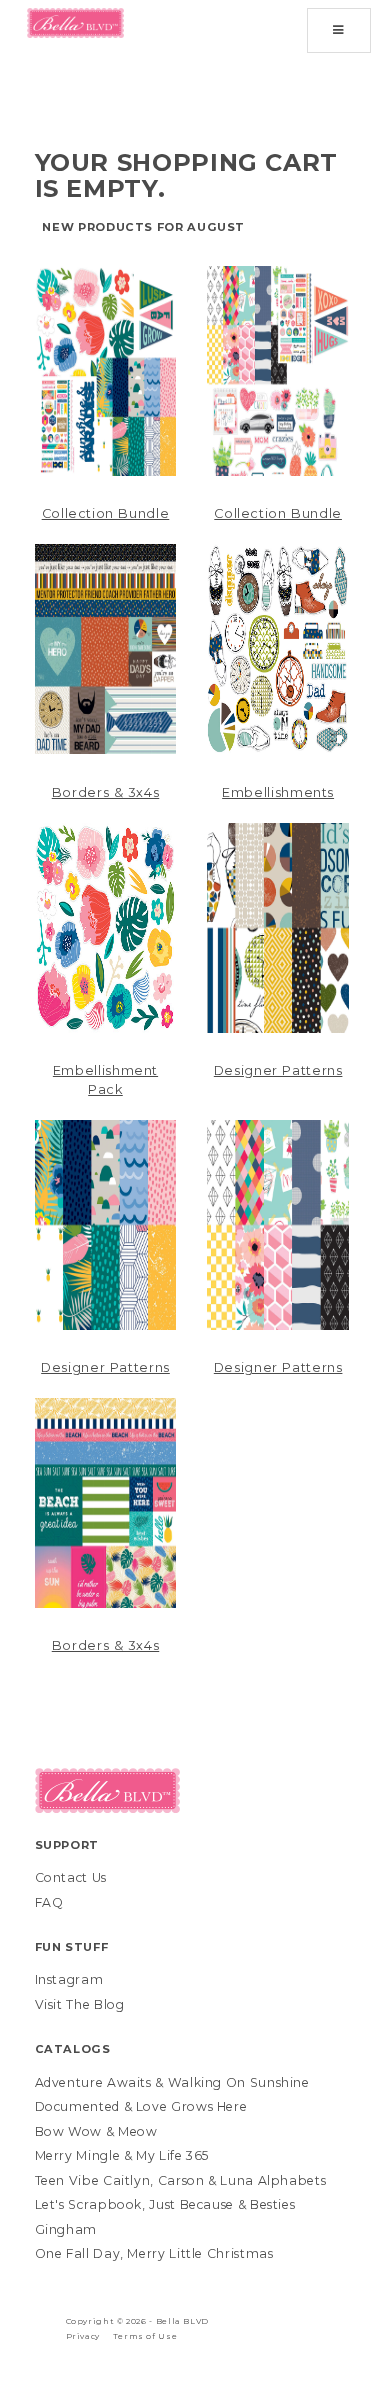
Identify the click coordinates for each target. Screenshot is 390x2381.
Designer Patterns (278, 1070)
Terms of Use (145, 2336)
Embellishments (278, 792)
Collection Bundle (106, 513)
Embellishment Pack (105, 1080)
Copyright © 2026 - (111, 2321)
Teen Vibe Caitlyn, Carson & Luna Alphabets (181, 2180)
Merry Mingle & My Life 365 (122, 2155)
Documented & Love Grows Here (141, 2106)
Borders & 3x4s (106, 792)
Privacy (83, 2336)
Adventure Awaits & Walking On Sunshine (172, 2082)
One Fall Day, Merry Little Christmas (154, 2253)
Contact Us (71, 1877)
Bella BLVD (182, 2321)
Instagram (69, 1979)
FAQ (49, 1902)
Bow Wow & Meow (96, 2131)
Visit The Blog (80, 2004)
